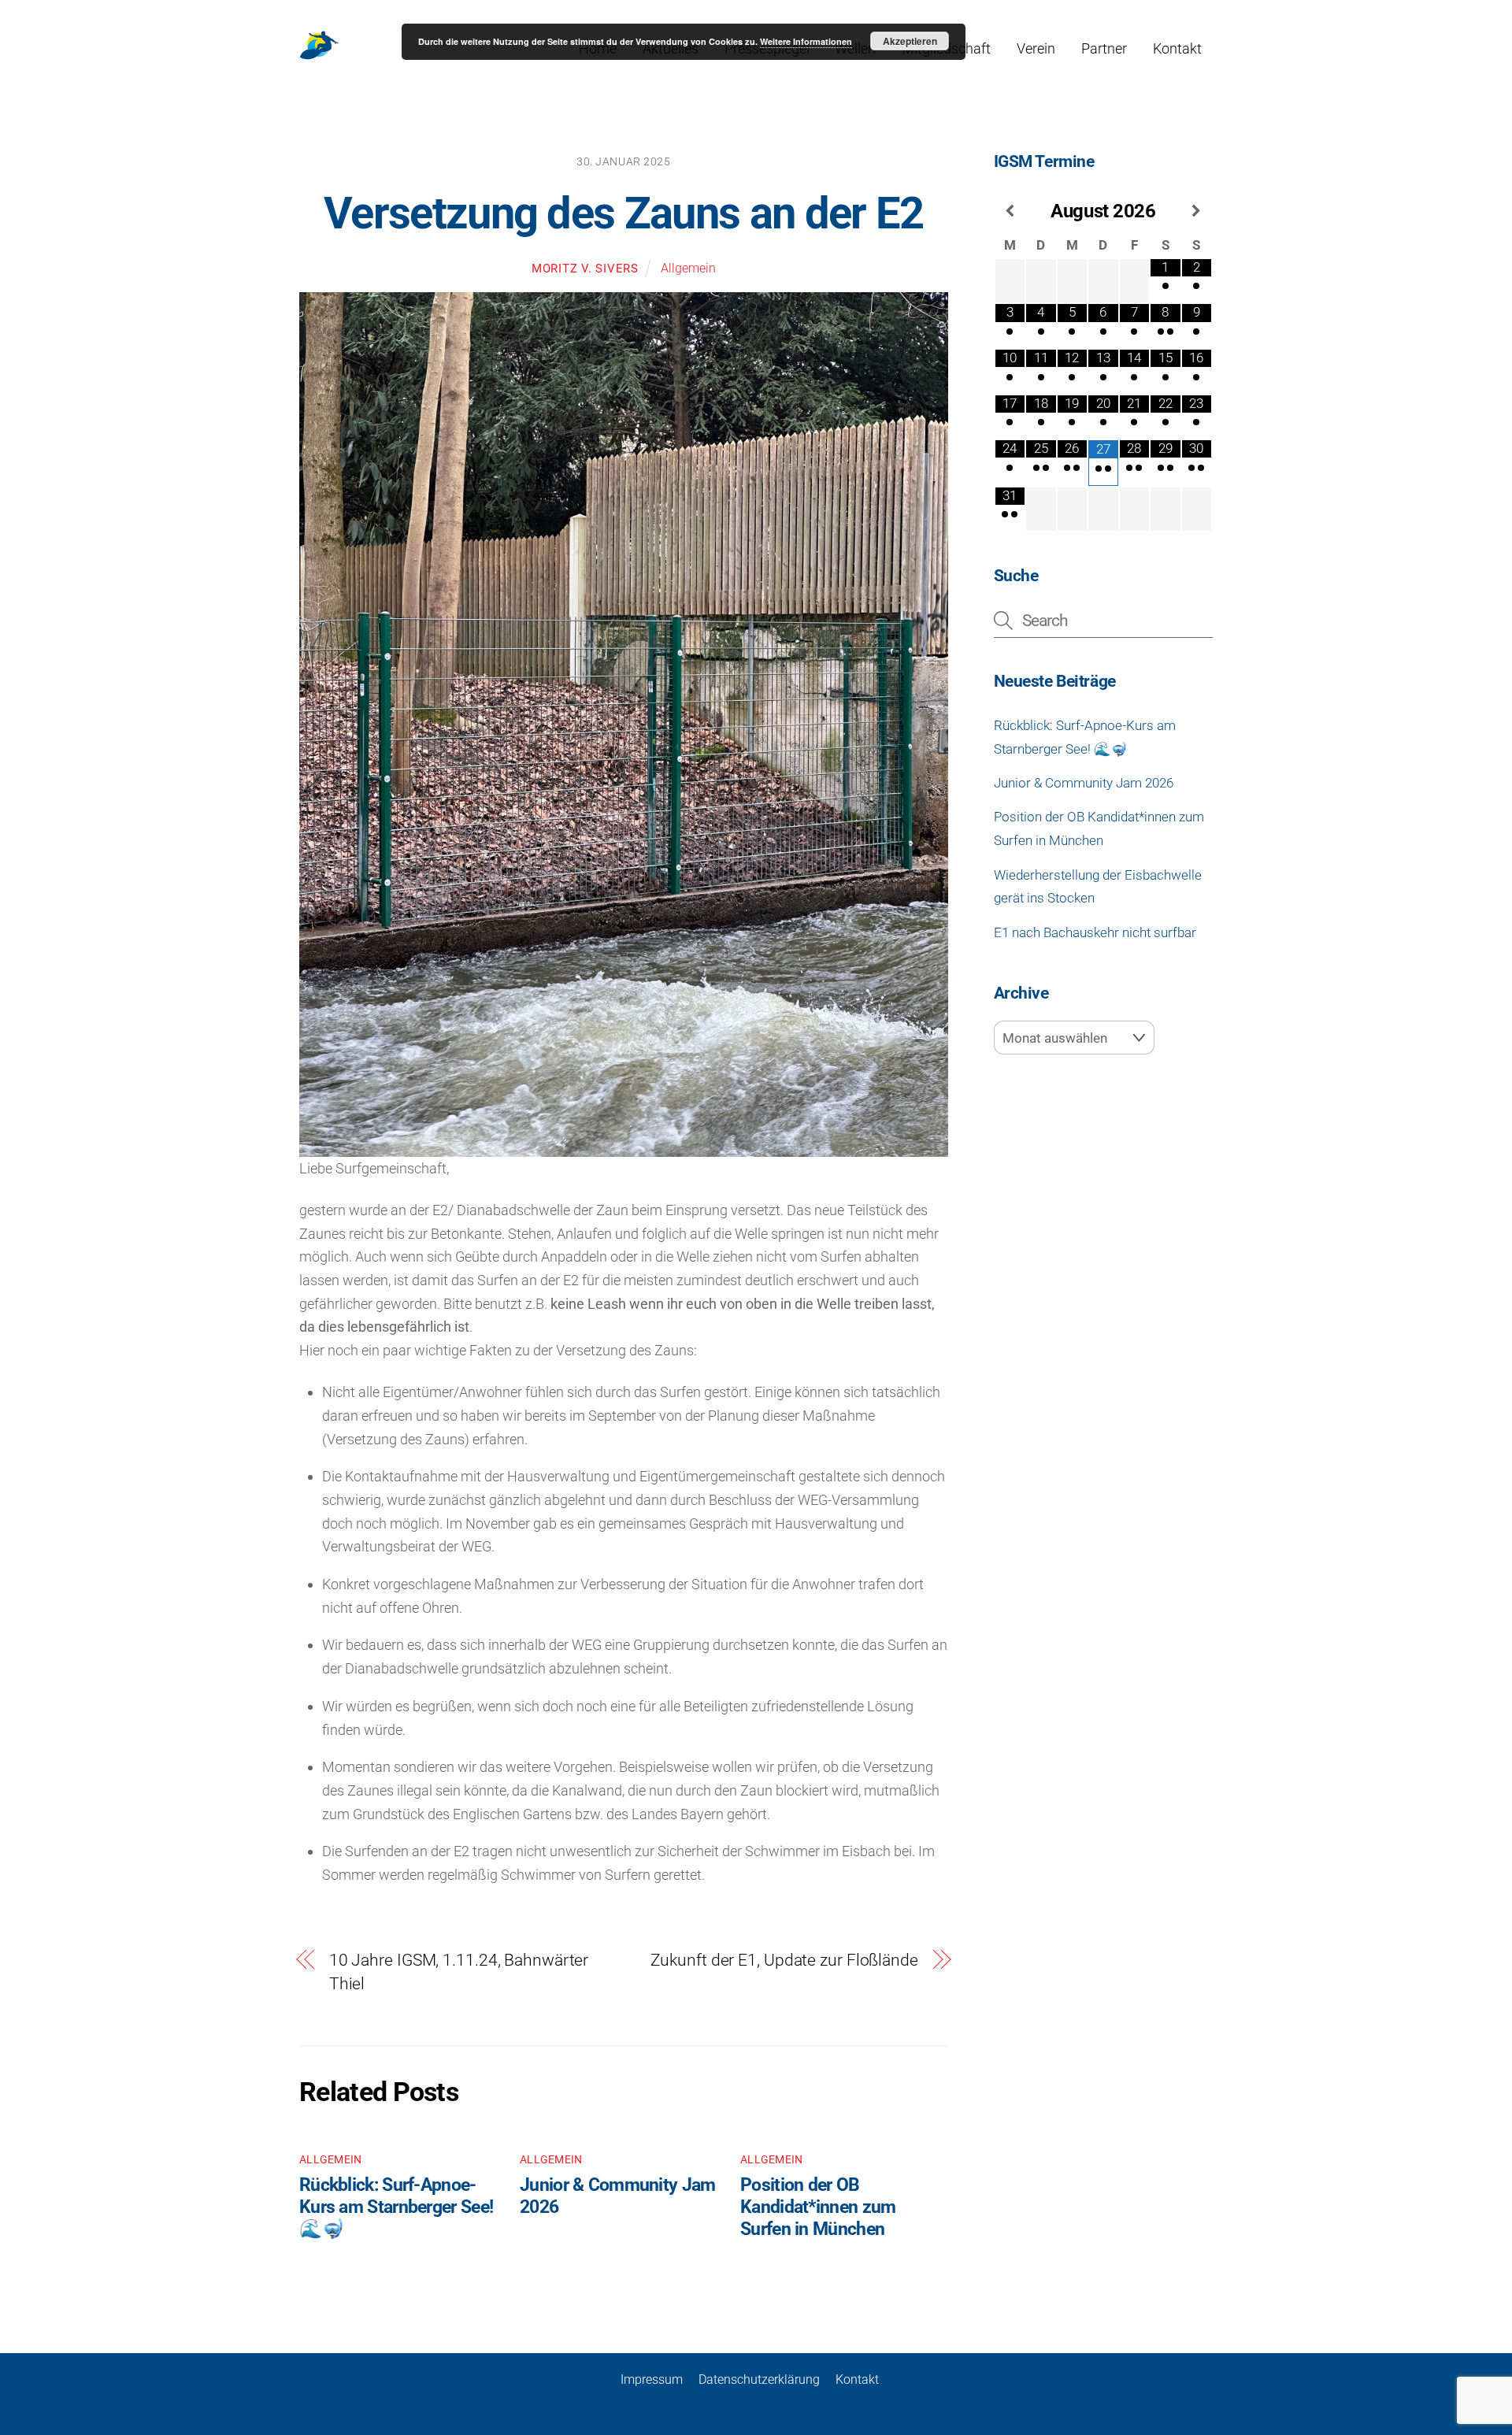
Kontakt (1177, 48)
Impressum (652, 2379)
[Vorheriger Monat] (1010, 211)
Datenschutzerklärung (759, 2379)
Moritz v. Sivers (585, 269)
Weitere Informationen (806, 41)
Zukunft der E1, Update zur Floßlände (784, 1960)
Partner (1104, 48)
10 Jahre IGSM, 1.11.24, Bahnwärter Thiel (459, 1972)
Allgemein (688, 268)
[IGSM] (319, 56)
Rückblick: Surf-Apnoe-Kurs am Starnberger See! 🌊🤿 (396, 2207)
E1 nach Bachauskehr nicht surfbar (1095, 932)
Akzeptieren (910, 41)
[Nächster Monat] (1197, 211)
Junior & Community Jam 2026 (1084, 783)
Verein (1036, 48)
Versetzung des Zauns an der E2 (624, 213)
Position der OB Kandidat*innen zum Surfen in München (818, 2207)
